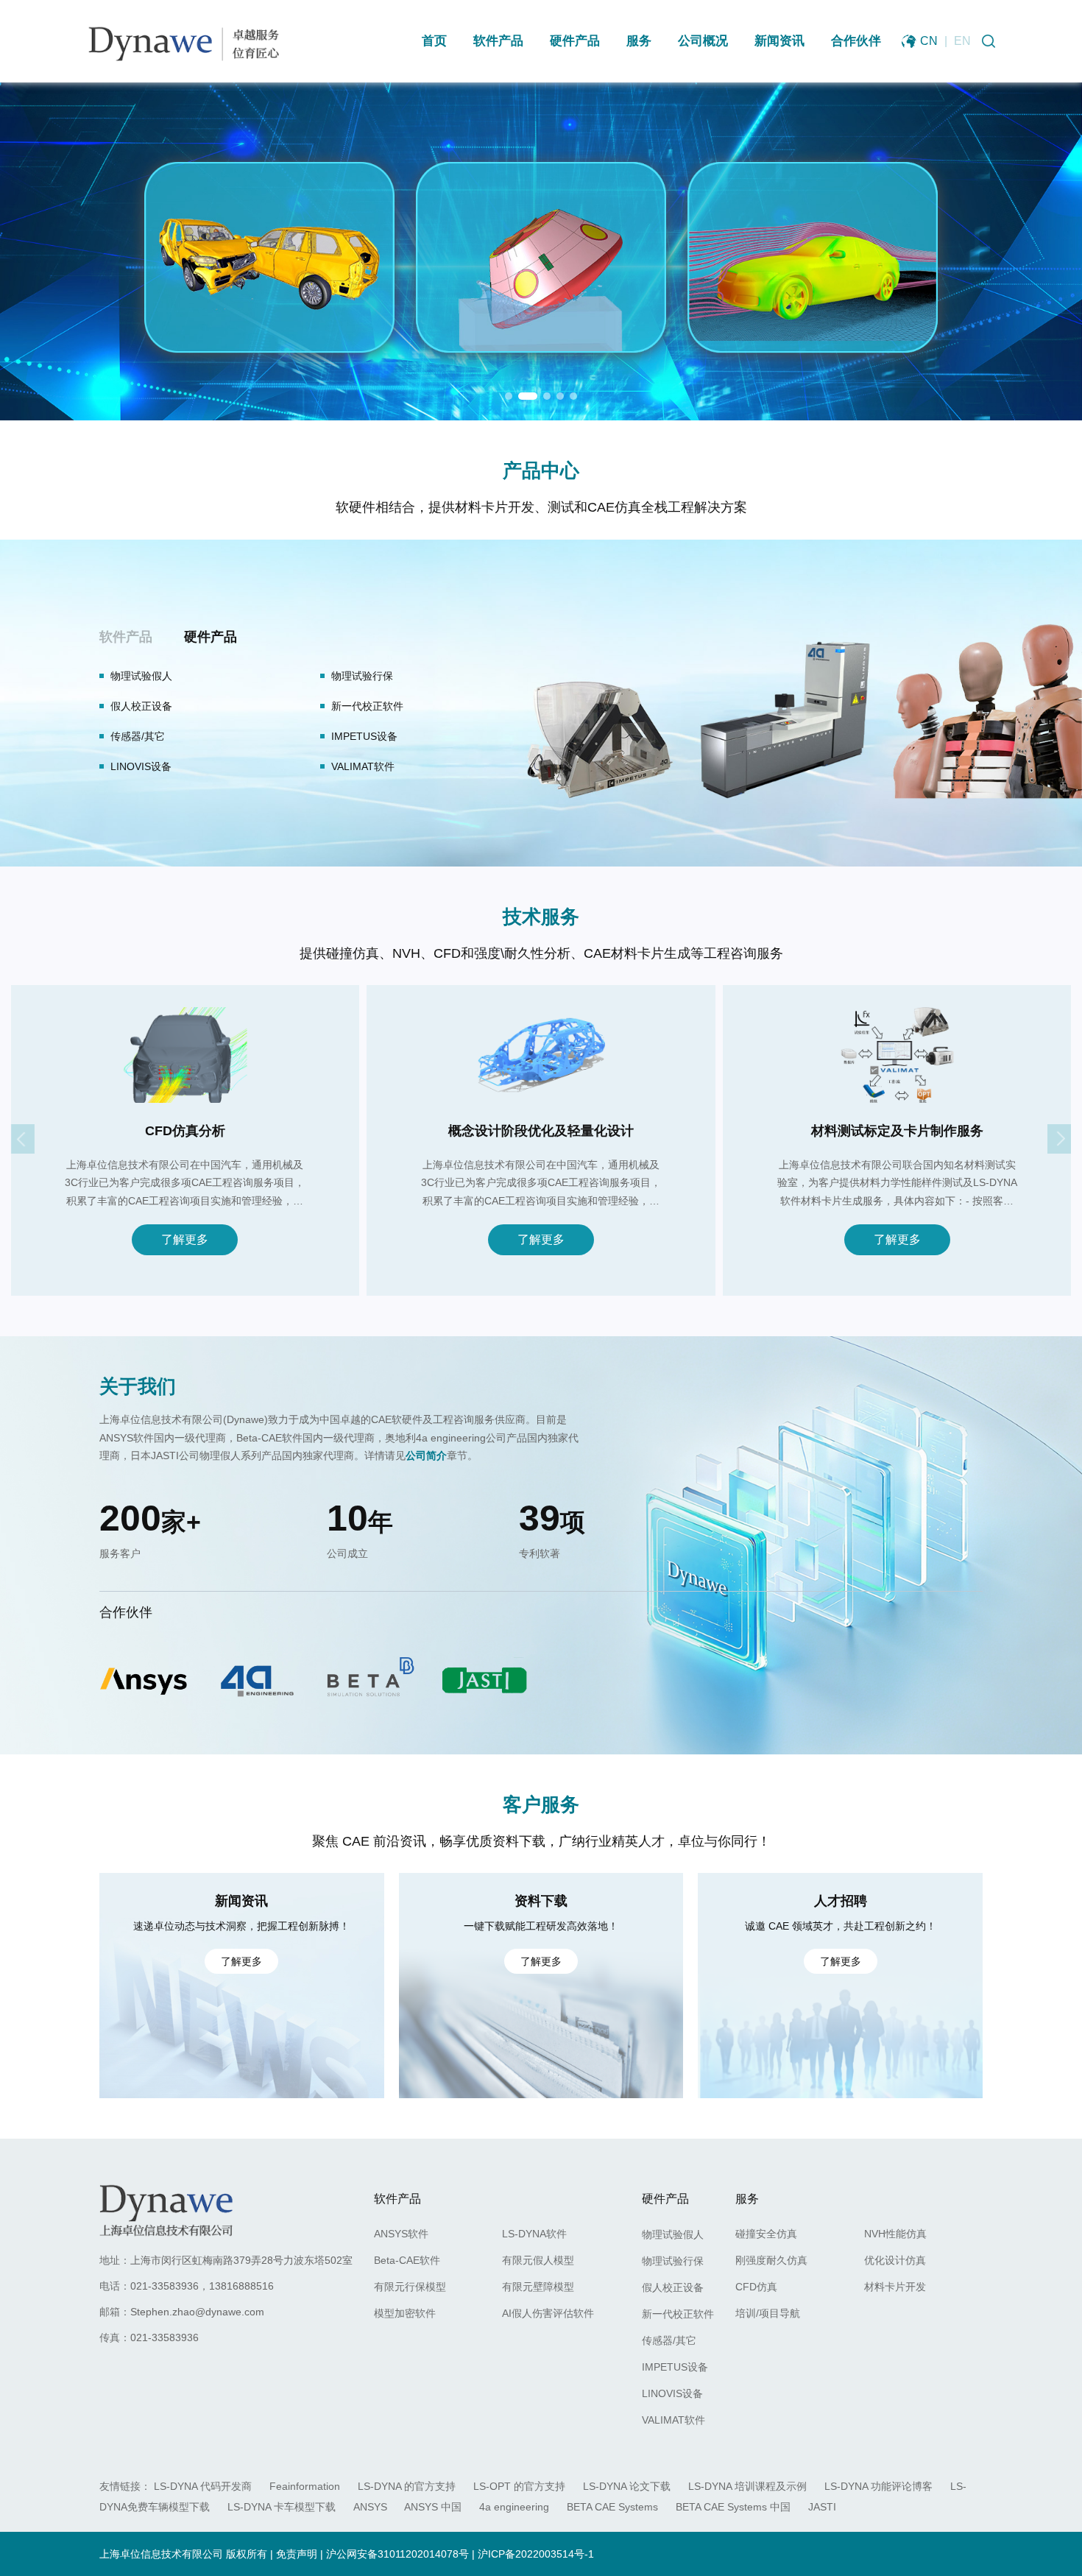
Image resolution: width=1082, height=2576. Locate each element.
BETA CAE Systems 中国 (733, 2507)
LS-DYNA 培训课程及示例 (747, 2486)
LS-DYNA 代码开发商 (203, 2486)
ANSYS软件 (138, 676)
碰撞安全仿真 (766, 2234)
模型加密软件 (141, 766)
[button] (509, 396)
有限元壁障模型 (367, 736)
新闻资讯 (779, 41)
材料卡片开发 (895, 2287)
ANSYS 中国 (433, 2507)
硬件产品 (575, 41)
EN (962, 41)
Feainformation (305, 2486)
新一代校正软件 (678, 2314)
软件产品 (498, 41)
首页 (434, 41)
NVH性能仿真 (895, 2234)
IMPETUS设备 (675, 2367)
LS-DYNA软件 (364, 676)
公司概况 (703, 41)
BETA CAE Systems (612, 2507)
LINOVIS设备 (672, 2393)
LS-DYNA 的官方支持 (407, 2486)
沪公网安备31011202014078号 (397, 2554)
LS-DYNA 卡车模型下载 (282, 2507)
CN (929, 41)
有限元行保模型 (146, 736)
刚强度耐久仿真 (771, 2260)
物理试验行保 (673, 2261)
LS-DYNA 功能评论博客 (878, 2486)
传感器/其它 (669, 2340)
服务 (639, 41)
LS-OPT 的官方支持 (519, 2486)
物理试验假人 (673, 2234)
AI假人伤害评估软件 (377, 766)
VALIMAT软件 (673, 2420)
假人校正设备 (673, 2287)
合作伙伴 (856, 41)
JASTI (822, 2507)
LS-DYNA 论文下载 (627, 2486)
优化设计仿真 (895, 2260)
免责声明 (297, 2554)
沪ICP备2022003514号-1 (536, 2554)
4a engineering (514, 2507)
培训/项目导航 (768, 2313)
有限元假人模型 (367, 706)
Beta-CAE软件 (144, 706)
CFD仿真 (756, 2287)
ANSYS (370, 2507)
